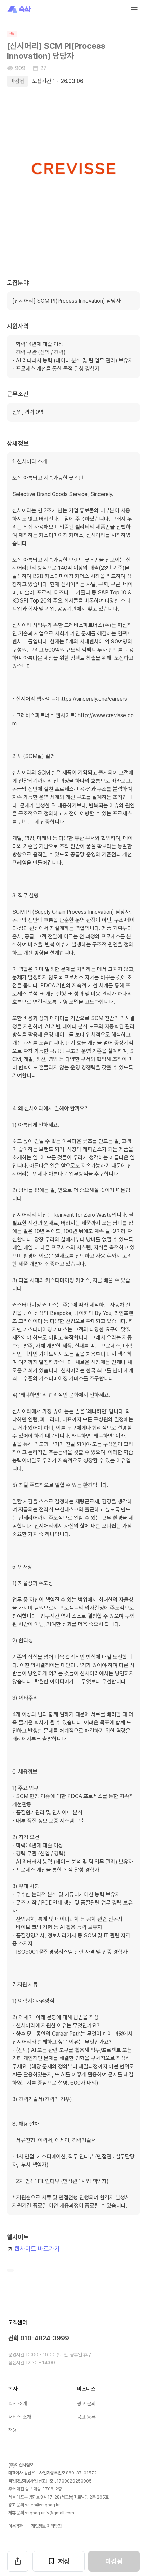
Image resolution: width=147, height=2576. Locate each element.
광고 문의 (86, 2404)
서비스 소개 (20, 2417)
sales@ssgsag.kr (43, 2505)
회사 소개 (18, 2404)
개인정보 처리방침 (46, 2526)
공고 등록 (86, 2417)
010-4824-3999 (45, 2338)
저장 (64, 2561)
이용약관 (16, 2526)
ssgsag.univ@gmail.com (50, 2513)
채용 (12, 2430)
